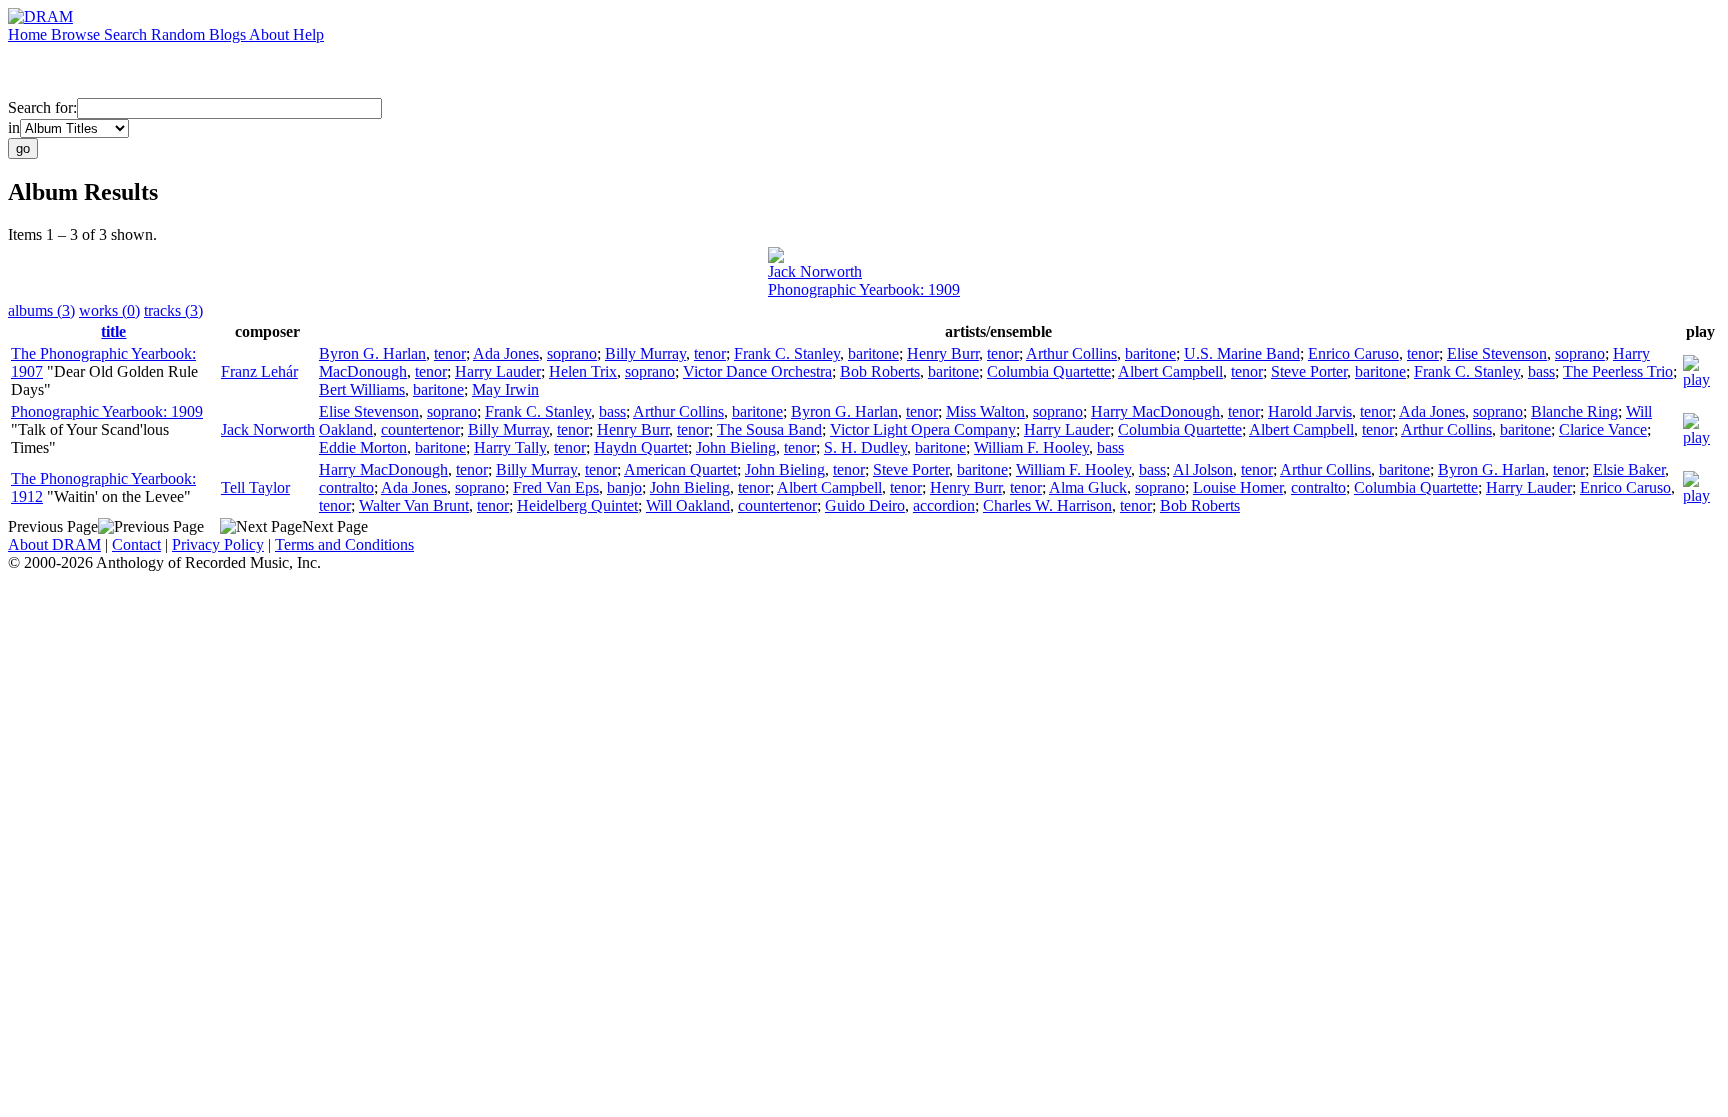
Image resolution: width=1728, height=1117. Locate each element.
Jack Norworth (815, 271)
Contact (136, 544)
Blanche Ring (1574, 411)
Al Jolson (1203, 469)
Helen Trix (583, 371)
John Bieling (736, 447)
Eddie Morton (363, 447)
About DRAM (54, 544)
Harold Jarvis (1310, 411)
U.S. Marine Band (1242, 353)
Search (127, 34)
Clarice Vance (1603, 429)
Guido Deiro (865, 505)
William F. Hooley (1031, 447)
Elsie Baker (1629, 469)
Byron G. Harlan (372, 353)
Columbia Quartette (1049, 371)
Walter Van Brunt (414, 505)
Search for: (42, 107)
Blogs (229, 34)
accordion (944, 505)
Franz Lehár (259, 371)
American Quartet (680, 469)
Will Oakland (688, 505)
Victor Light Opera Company (923, 429)
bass (1541, 371)
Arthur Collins (1071, 353)
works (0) (109, 310)
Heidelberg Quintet (577, 505)
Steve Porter (1309, 371)
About (271, 34)
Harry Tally (510, 447)
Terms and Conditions (344, 544)
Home (29, 34)
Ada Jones (506, 353)
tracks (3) (173, 310)
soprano (572, 353)
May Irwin (505, 389)
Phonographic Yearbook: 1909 (864, 289)
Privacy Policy (218, 544)
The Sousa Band (769, 429)
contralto (346, 487)
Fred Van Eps (556, 487)
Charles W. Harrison (1047, 505)
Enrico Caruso (1353, 353)
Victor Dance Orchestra (757, 371)
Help (308, 34)
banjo (624, 487)
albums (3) (41, 310)
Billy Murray (645, 353)
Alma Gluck (1088, 487)
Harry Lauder (498, 371)
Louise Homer (1238, 487)
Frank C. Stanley (787, 353)
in (14, 127)
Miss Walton (985, 411)
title (113, 331)
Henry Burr (943, 353)
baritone (873, 353)
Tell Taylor (255, 487)
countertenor (420, 429)
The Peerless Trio (1618, 371)
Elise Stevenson (1497, 353)
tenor (450, 353)
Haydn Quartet (641, 447)
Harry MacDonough (1155, 411)
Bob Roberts (880, 371)
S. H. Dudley (865, 447)
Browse (77, 34)
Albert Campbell (1170, 371)
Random (180, 34)
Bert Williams (362, 389)
